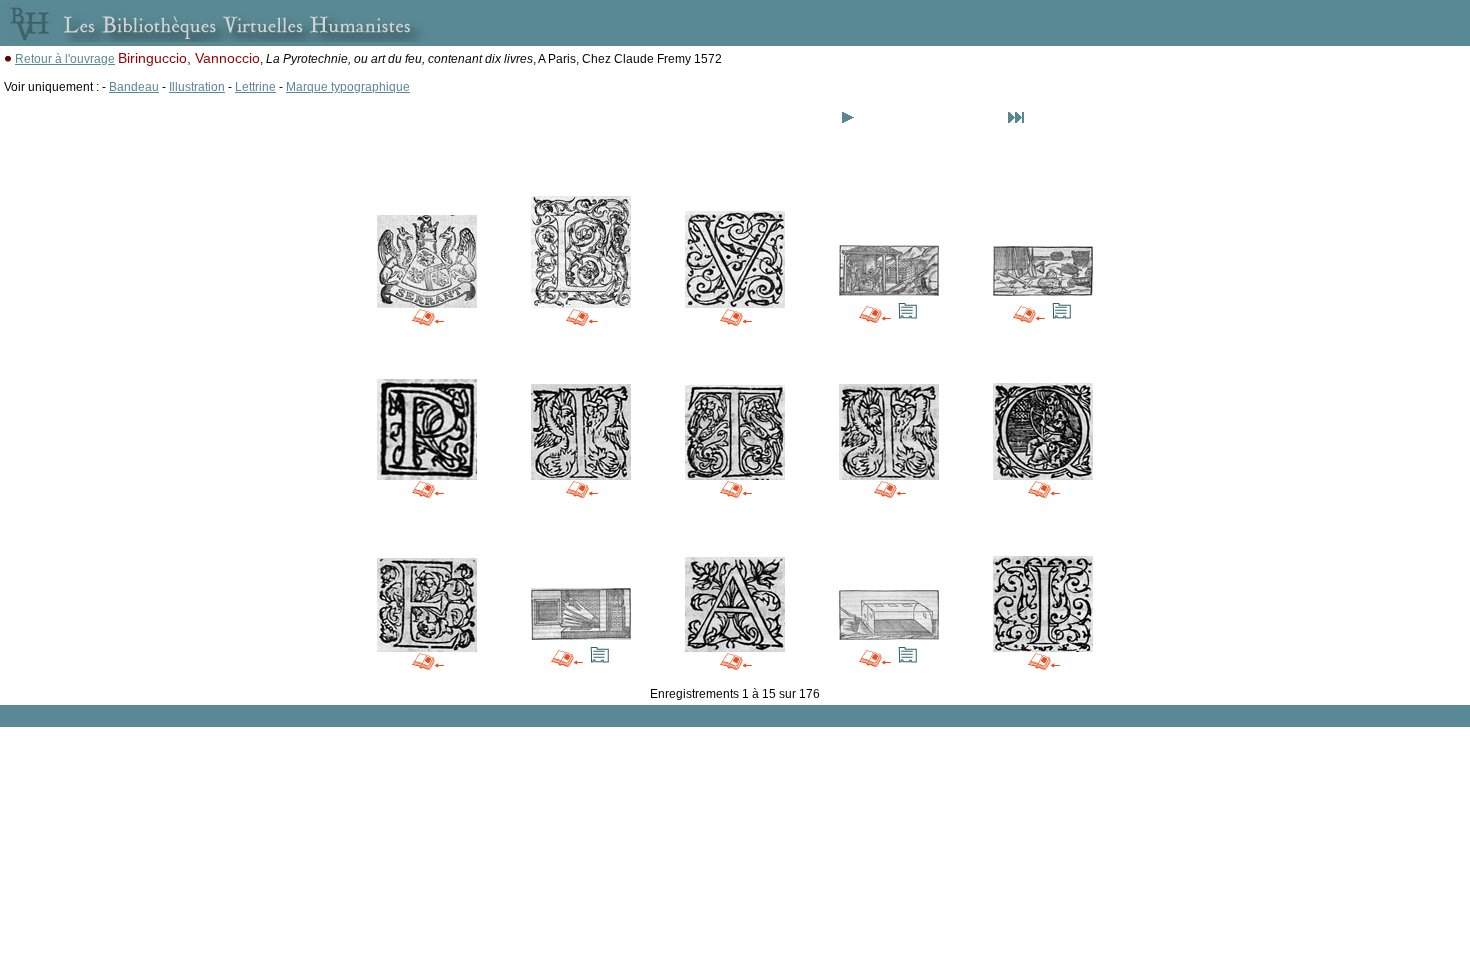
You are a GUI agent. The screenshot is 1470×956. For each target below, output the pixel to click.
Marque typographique (348, 87)
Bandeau (134, 87)
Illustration (197, 87)
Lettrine (255, 87)
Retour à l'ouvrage (65, 59)
